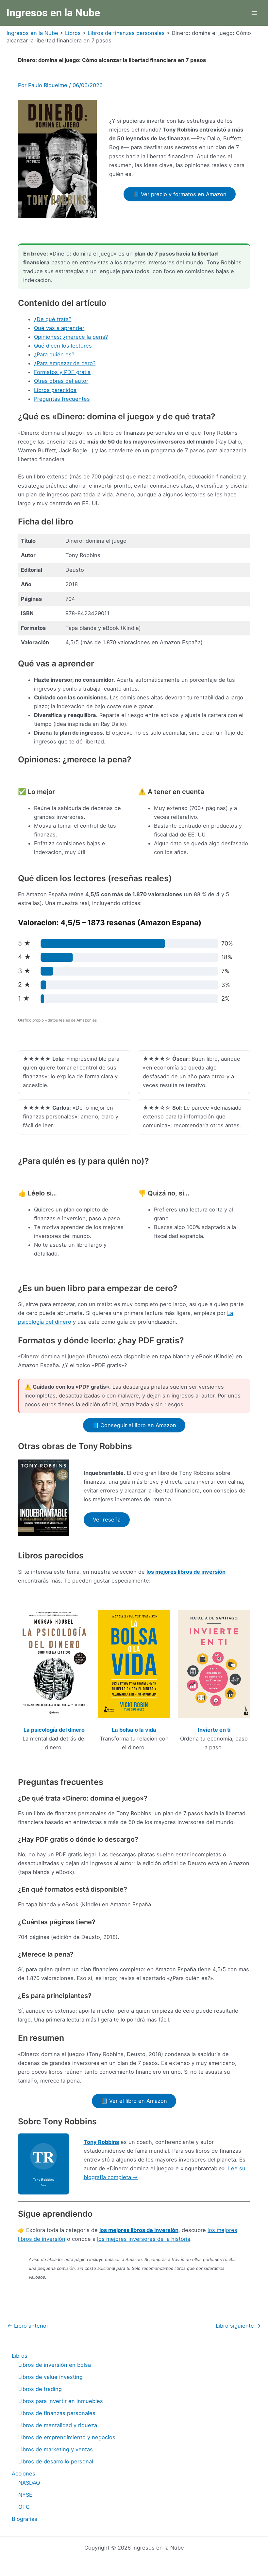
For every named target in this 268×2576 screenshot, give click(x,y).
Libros (20, 2356)
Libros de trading (40, 2389)
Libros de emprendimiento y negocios (67, 2437)
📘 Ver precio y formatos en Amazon (180, 194)
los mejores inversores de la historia (144, 2239)
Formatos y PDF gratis (62, 372)
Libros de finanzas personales (57, 2413)
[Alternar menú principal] (254, 13)
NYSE (25, 2495)
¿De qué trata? (53, 319)
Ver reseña (107, 1520)
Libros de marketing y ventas (56, 2449)
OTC (24, 2507)
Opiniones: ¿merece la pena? (71, 337)
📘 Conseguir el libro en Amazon (134, 1425)
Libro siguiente (238, 2326)
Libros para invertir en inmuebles (61, 2401)
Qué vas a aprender (59, 328)
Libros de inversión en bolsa (55, 2365)
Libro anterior (28, 2326)
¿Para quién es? (54, 354)
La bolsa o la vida (134, 1730)
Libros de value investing (50, 2377)
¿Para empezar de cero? (65, 363)
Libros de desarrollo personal (56, 2461)
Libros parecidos (55, 390)
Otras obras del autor (61, 381)
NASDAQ (29, 2483)
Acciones (24, 2474)
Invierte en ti (214, 1730)
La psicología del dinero (54, 1730)
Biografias (25, 2519)
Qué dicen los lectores (63, 346)
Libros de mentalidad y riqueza (58, 2425)
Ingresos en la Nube (53, 13)
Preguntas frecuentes (62, 399)
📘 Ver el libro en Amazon (134, 2101)
